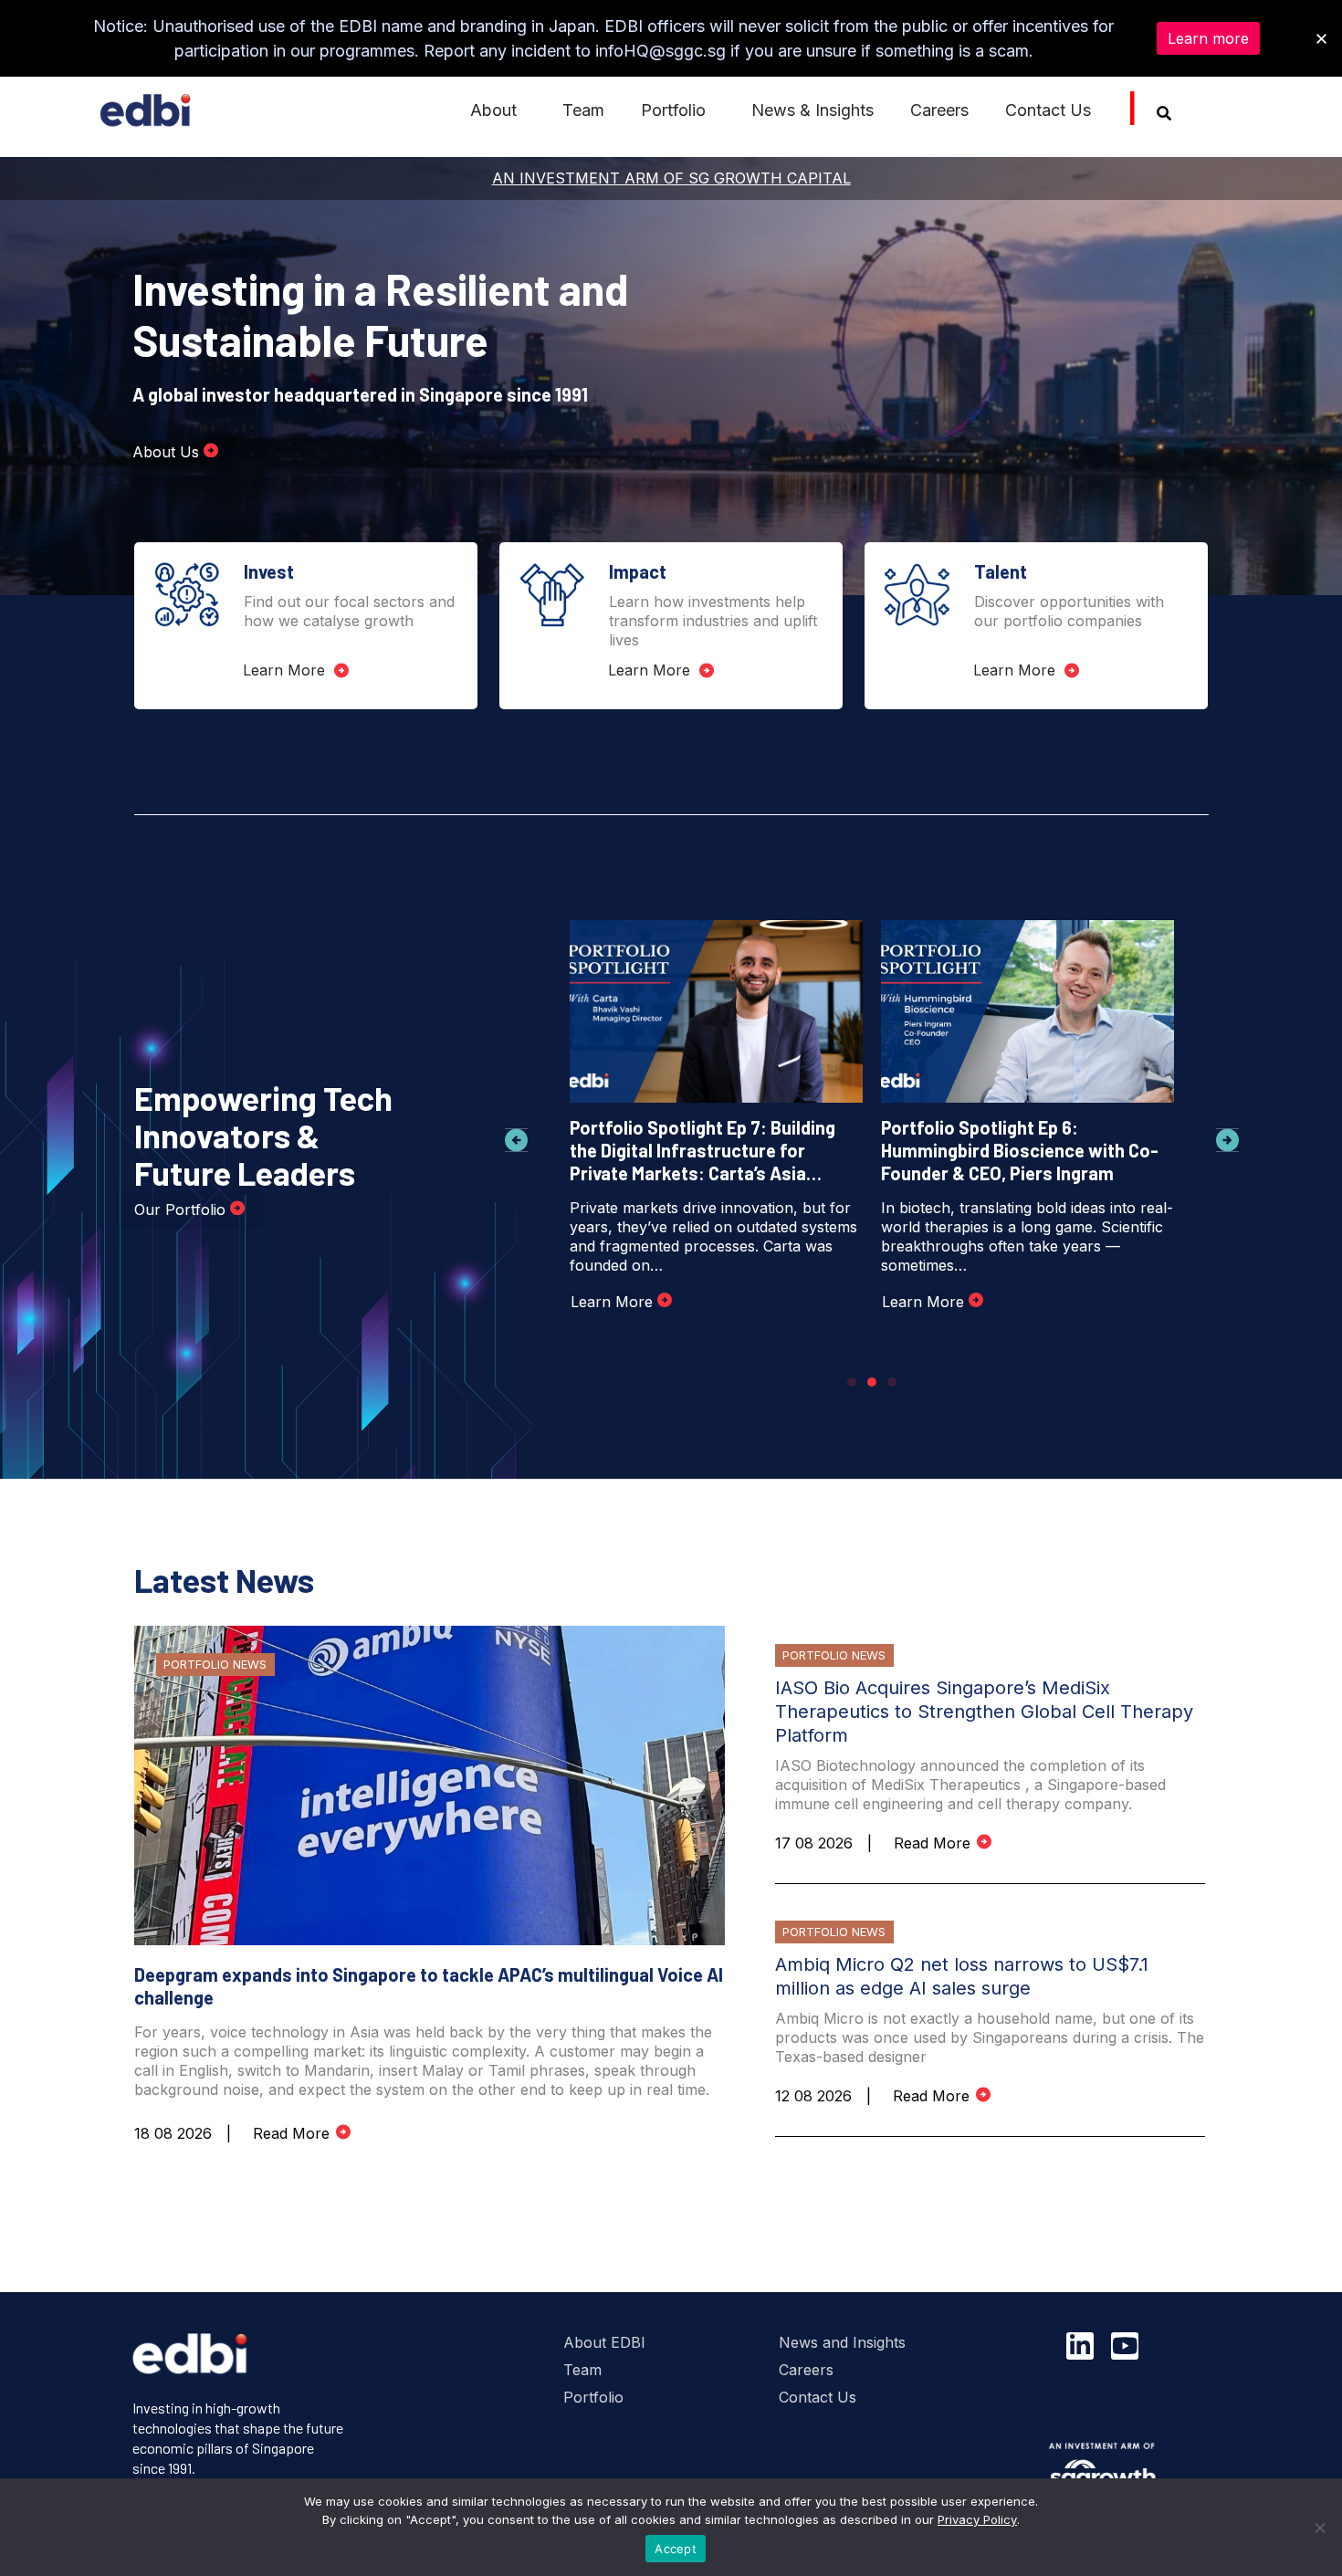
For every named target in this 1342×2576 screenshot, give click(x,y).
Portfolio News (215, 1664)
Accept (676, 2549)
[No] (1319, 2528)
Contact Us (1048, 110)
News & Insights (813, 110)
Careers (939, 110)
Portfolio (593, 2397)
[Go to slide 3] (892, 1382)
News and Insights (842, 2342)
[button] (516, 1141)
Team (583, 110)
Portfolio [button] (673, 110)
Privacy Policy (977, 2519)
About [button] (493, 110)
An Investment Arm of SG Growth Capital (671, 178)
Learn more (1208, 38)
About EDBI (604, 2342)
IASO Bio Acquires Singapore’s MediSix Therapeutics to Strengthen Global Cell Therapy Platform (984, 1712)
